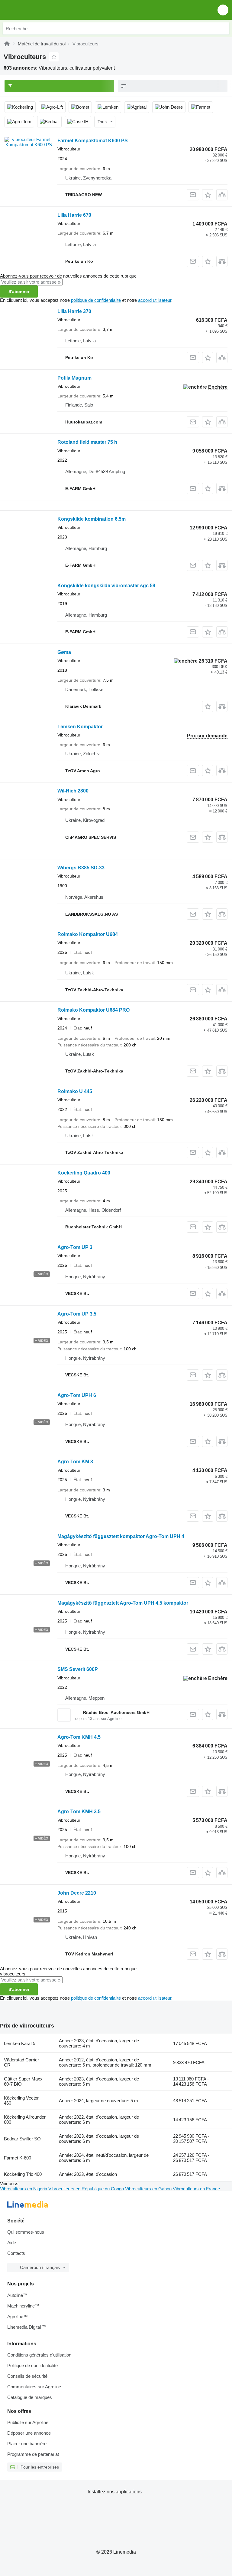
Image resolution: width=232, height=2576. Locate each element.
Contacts (16, 2253)
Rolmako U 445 (75, 1091)
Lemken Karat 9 (20, 2043)
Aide (12, 2243)
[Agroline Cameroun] (39, 10)
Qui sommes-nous (26, 2232)
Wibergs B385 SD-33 (81, 868)
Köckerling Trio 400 (23, 2174)
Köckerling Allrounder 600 (25, 2120)
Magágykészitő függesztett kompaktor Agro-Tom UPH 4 (121, 1536)
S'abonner (19, 292)
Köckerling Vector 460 (21, 2100)
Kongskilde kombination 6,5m (92, 519)
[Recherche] (223, 28)
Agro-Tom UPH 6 (77, 1395)
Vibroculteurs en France (196, 2189)
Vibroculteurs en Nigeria (24, 2189)
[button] (223, 10)
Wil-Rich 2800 (73, 791)
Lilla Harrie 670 (74, 215)
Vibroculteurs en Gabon (149, 2189)
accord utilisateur (155, 300)
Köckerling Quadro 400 (84, 1173)
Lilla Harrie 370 (74, 311)
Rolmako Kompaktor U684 (88, 934)
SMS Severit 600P (78, 1669)
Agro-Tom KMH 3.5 (79, 1812)
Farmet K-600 (18, 2158)
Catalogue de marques (30, 2397)
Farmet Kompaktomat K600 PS (93, 141)
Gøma (64, 652)
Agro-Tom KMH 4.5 (79, 1737)
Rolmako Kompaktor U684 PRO (93, 1010)
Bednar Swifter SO (22, 2139)
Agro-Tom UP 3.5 (77, 1314)
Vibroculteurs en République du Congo (87, 2189)
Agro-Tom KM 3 (75, 1462)
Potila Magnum (74, 378)
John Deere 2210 (77, 1893)
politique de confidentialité (96, 300)
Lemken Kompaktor (80, 727)
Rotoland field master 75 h (87, 442)
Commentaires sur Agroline (34, 2387)
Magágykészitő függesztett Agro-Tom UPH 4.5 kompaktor (123, 1603)
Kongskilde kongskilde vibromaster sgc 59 (106, 586)
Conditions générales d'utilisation (39, 2355)
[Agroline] (7, 44)
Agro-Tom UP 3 (75, 1247)
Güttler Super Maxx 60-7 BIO (23, 2081)
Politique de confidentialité (32, 2365)
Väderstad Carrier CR (21, 2062)
